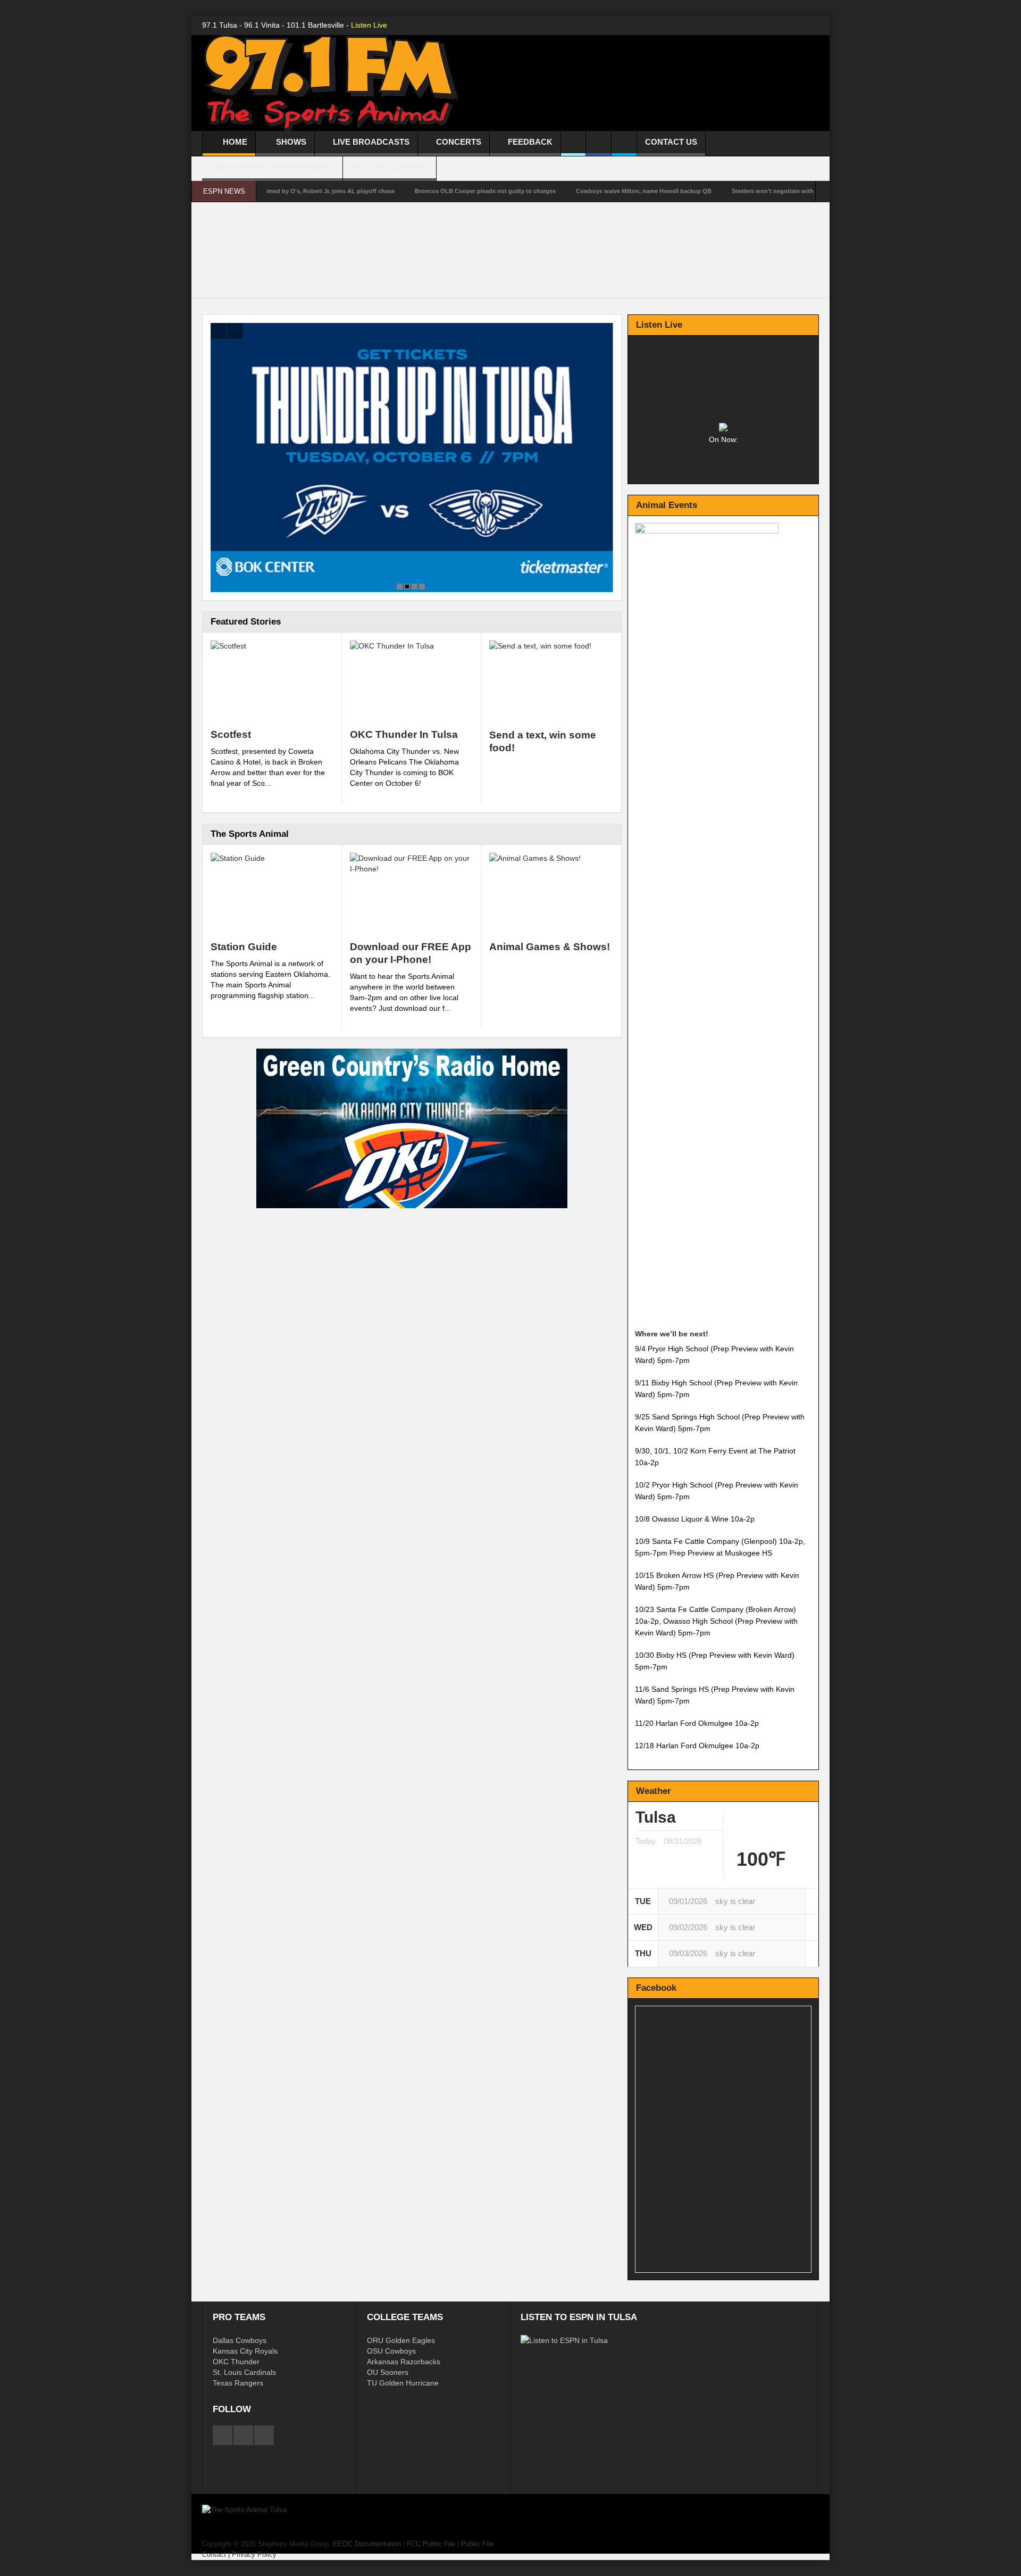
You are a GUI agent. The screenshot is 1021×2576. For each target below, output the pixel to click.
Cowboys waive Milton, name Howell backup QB (558, 191)
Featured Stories (246, 622)
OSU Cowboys (391, 2351)
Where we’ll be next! (672, 1334)
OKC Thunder (236, 2362)
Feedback (530, 142)
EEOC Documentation (367, 2544)
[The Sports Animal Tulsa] (331, 84)
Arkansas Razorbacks (404, 2362)
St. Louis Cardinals (244, 2372)
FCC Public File (431, 2544)
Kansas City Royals (245, 2351)
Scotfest (231, 734)
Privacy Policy (254, 2554)
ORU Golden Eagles (401, 2340)
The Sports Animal (250, 834)
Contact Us (671, 142)
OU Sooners (388, 2372)
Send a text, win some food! (543, 741)
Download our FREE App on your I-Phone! (411, 953)
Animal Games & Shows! (550, 947)
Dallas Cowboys (240, 2340)
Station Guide (244, 947)
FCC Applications (390, 167)
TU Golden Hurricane (403, 2383)
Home (235, 142)
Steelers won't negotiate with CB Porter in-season (716, 191)
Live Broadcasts (371, 142)
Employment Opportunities (272, 167)
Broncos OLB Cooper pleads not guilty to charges (400, 191)
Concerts (459, 142)
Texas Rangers (238, 2383)
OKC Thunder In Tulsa (404, 734)
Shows (291, 142)
